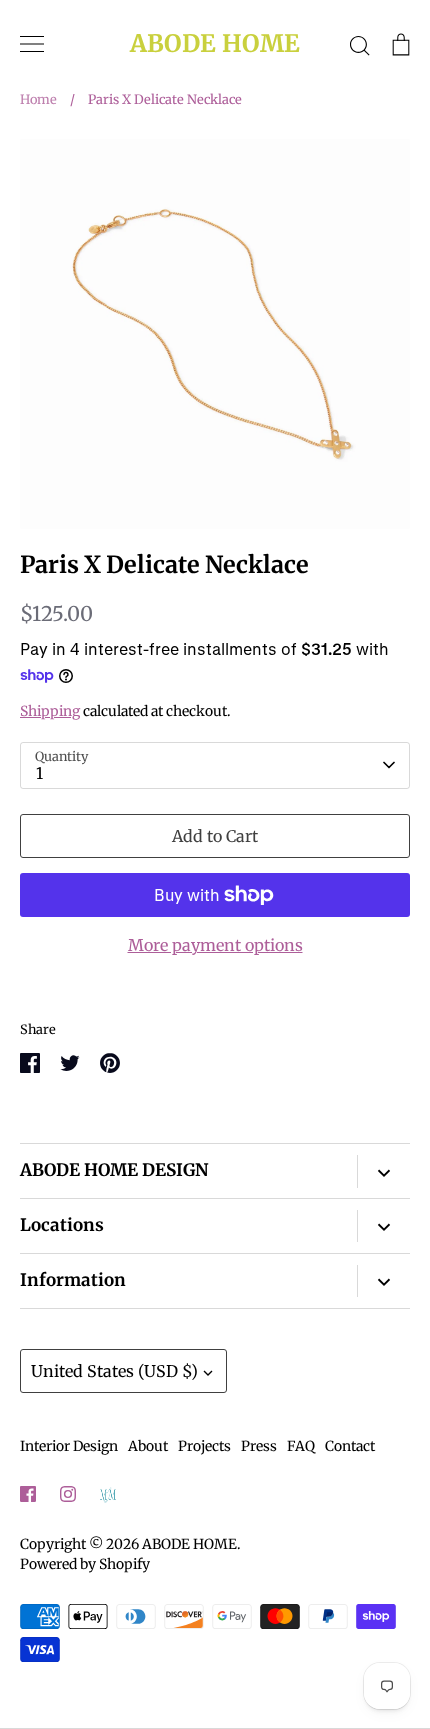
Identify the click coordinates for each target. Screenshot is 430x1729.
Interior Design (69, 1446)
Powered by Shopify (85, 1564)
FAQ (301, 1446)
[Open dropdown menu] (383, 1171)
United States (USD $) (114, 1371)
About (148, 1446)
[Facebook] (28, 1494)
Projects (204, 1446)
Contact (350, 1446)
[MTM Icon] (108, 1495)
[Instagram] (68, 1494)
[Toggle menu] (32, 44)
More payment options (215, 945)
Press (259, 1446)
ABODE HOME (215, 44)
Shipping (50, 711)
